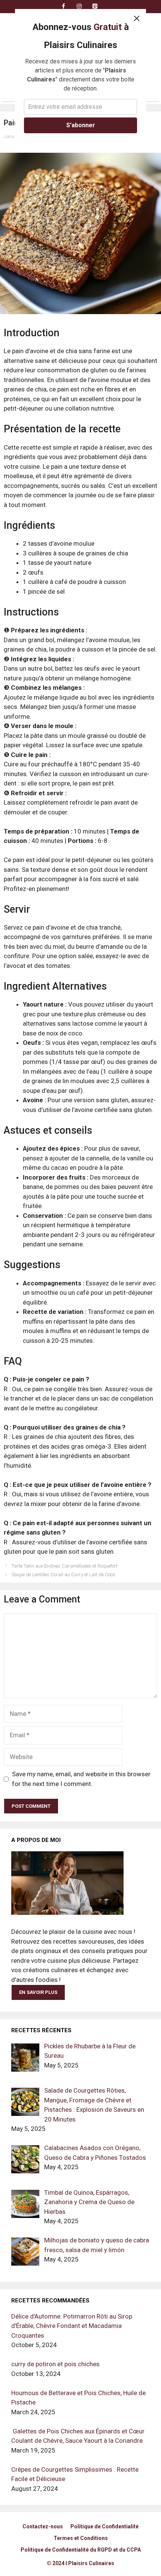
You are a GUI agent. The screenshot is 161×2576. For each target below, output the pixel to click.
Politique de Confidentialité (104, 2526)
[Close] (137, 18)
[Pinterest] (95, 7)
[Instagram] (79, 7)
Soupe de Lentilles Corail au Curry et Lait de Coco (63, 1575)
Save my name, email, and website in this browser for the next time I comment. (81, 1779)
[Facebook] (63, 7)
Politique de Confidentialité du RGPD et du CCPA (81, 2550)
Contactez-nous (43, 2526)
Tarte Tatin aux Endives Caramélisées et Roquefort (65, 1566)
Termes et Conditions (81, 2538)
